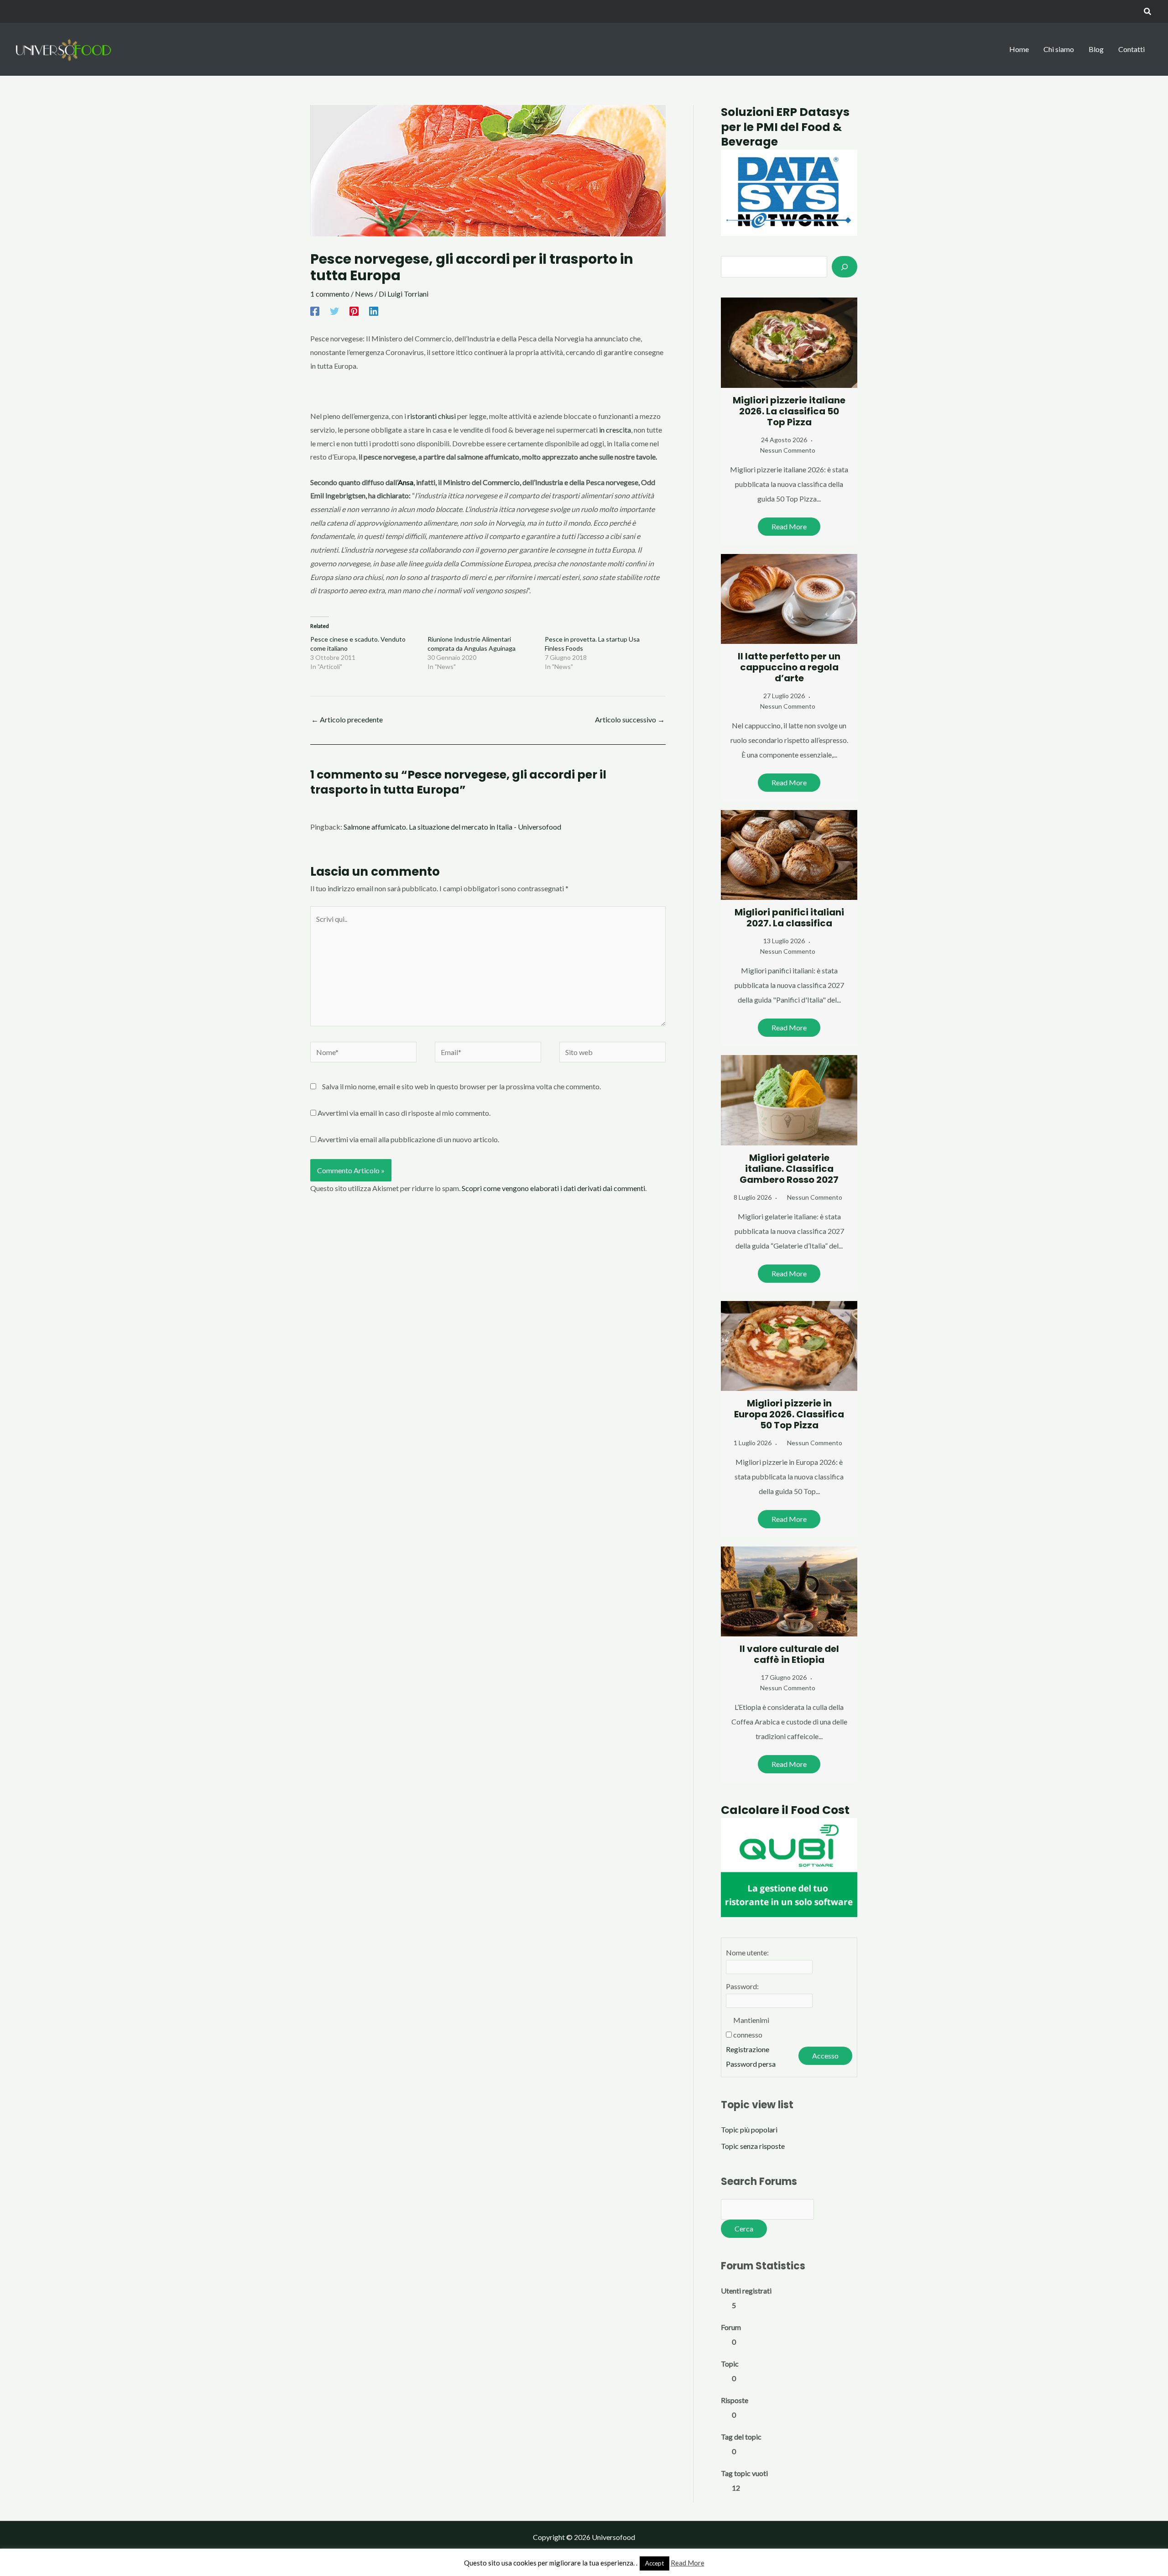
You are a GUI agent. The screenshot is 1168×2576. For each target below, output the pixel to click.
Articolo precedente (347, 719)
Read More (789, 526)
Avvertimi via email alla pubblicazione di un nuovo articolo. (408, 1139)
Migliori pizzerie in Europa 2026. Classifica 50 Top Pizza (789, 1414)
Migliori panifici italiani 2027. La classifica (789, 918)
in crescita (614, 430)
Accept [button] (654, 2563)
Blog (1096, 49)
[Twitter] (334, 311)
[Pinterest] (354, 311)
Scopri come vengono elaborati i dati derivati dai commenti (553, 1188)
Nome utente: (747, 1952)
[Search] (845, 266)
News (364, 294)
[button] (1148, 12)
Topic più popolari (749, 2129)
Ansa (406, 482)
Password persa (751, 2064)
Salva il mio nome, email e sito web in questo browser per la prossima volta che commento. (461, 1086)
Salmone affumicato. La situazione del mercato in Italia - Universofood (452, 827)
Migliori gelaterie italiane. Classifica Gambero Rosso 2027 (789, 1169)
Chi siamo (1059, 49)
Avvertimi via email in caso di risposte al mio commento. (404, 1113)
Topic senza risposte (753, 2146)
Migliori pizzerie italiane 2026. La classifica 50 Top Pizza (789, 411)
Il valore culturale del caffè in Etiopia (789, 1654)
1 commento (330, 294)
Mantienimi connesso (751, 2027)
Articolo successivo (630, 719)
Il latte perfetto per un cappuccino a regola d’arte (789, 667)
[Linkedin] (374, 311)
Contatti (1131, 49)
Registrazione (748, 2049)
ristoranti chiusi (432, 416)
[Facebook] (315, 311)
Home (1019, 49)
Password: (742, 1986)
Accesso (825, 2056)
